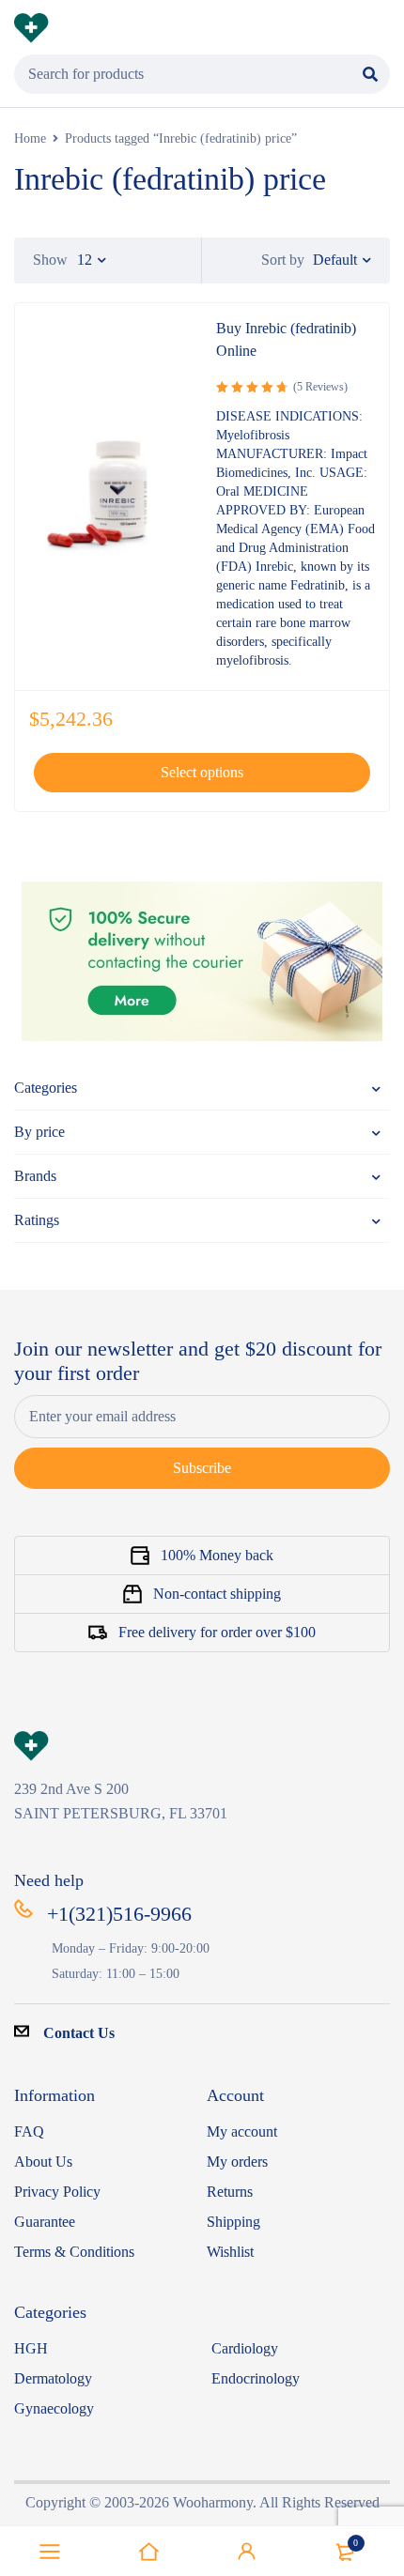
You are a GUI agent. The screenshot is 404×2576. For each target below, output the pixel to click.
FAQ (29, 2131)
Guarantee (45, 2222)
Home (30, 138)
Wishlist (230, 2252)
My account (242, 2131)
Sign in (247, 2552)
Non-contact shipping (217, 1594)
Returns (230, 2192)
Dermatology (53, 2378)
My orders (237, 2162)
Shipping (233, 2222)
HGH (31, 2348)
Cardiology (245, 2348)
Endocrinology (256, 2378)
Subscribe (202, 1468)
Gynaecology (54, 2408)
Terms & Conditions (74, 2252)
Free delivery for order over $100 (217, 1632)
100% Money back (217, 1555)
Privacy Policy (57, 2192)
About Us (43, 2162)
